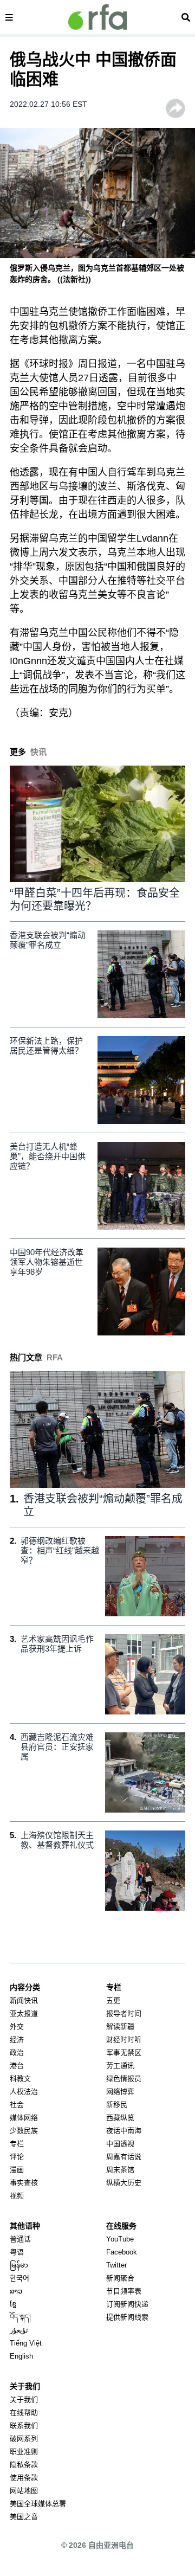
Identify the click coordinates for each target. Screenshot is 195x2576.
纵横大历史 (124, 2183)
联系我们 (24, 2426)
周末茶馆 (120, 2170)
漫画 (17, 2170)
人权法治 (24, 2092)
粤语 (17, 2252)
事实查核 (24, 2183)
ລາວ (16, 2291)
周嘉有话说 (124, 2157)
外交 (17, 2026)
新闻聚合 (120, 2278)
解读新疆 (120, 2026)
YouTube (120, 2239)
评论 (17, 2157)
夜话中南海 (124, 2131)
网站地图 (24, 2491)
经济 (17, 2039)
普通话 (20, 2239)
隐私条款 (24, 2465)
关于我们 (24, 2400)
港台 (17, 2066)
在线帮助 (24, 2413)
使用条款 (24, 2478)
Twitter (116, 2265)
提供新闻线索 (127, 2317)
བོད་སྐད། (20, 2317)
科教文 (20, 2079)
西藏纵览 (120, 2118)
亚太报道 (24, 2013)
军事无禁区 (124, 2053)
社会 (17, 2105)
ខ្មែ (13, 2304)
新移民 (117, 2105)
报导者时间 (124, 2013)
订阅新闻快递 (127, 2304)
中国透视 (120, 2144)
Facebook (122, 2252)
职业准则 (24, 2452)
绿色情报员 (124, 2079)
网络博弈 (120, 2092)
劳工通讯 (120, 2066)
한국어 (19, 2278)
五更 (113, 2000)
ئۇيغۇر (19, 2330)
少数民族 (24, 2131)
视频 (17, 2196)
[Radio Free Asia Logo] (97, 17)
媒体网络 (24, 2118)
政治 (17, 2053)
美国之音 (24, 2517)
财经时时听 (124, 2039)
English (21, 2356)
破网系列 (24, 2439)
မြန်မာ (19, 2265)
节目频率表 (124, 2291)
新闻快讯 (24, 2000)
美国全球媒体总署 (38, 2504)
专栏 (17, 2144)
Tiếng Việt (26, 2343)
